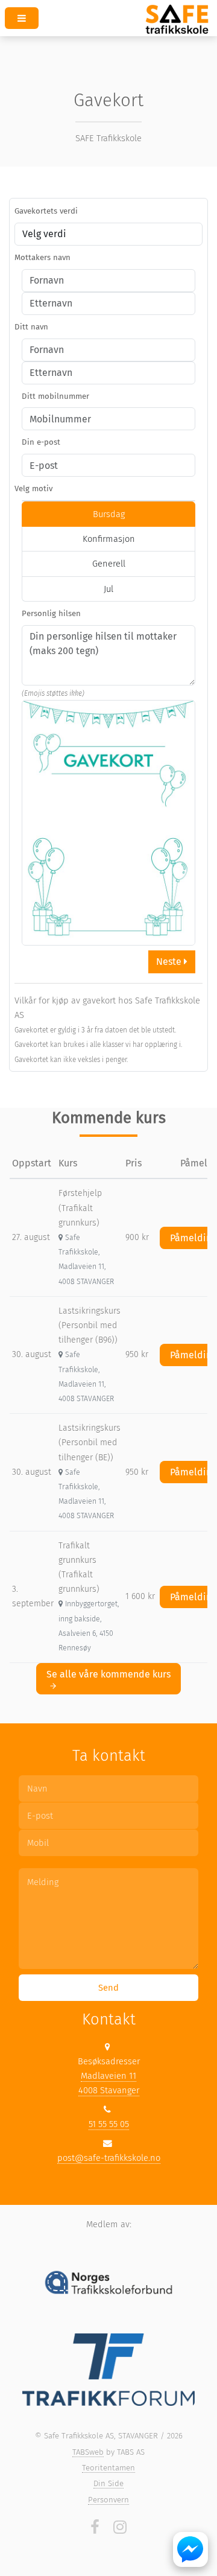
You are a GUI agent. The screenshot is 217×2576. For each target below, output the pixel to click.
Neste (170, 962)
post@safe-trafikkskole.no (109, 2158)
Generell (109, 564)
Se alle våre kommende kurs (108, 1674)
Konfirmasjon (109, 539)
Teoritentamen (108, 2468)
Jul (108, 589)
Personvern (108, 2500)
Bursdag (109, 514)
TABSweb (88, 2452)
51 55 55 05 (109, 2124)
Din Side (108, 2483)
